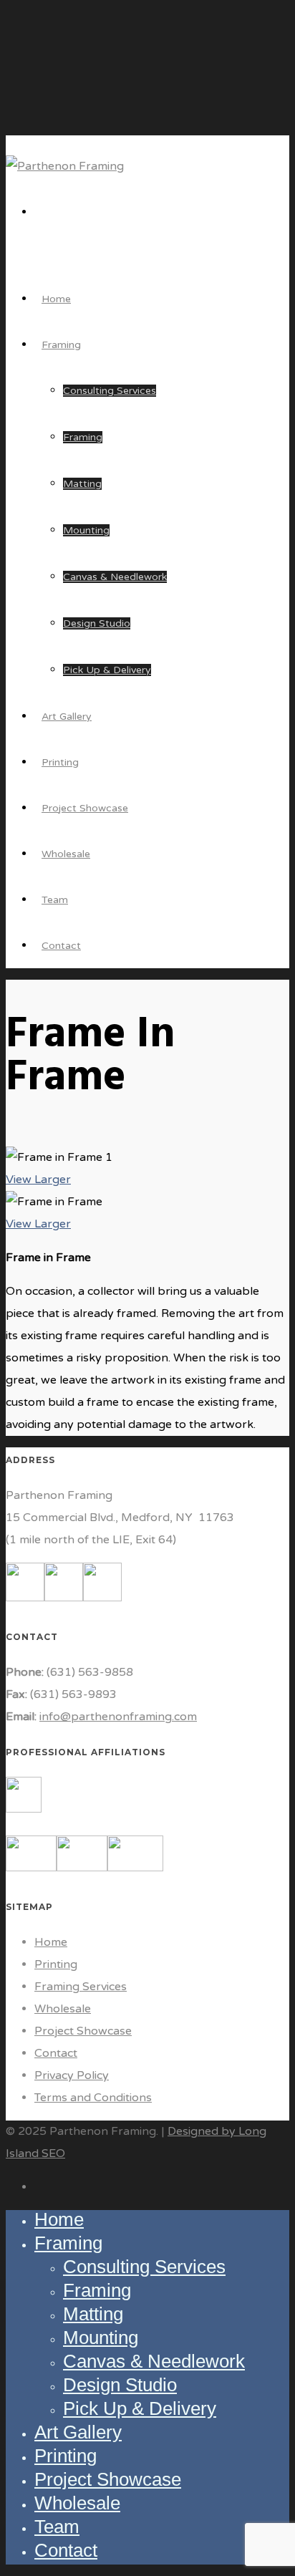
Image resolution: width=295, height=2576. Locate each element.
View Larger (38, 1180)
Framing (61, 345)
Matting (82, 484)
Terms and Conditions (93, 2098)
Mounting (86, 530)
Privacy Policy (72, 2075)
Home (51, 1942)
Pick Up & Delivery (107, 670)
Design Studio (97, 623)
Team (57, 2527)
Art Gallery (78, 2432)
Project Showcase (83, 2031)
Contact (61, 946)
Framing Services (81, 1987)
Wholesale (63, 2009)
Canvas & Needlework (115, 577)
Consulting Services (110, 391)
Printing (56, 1964)
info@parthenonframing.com (118, 1717)
